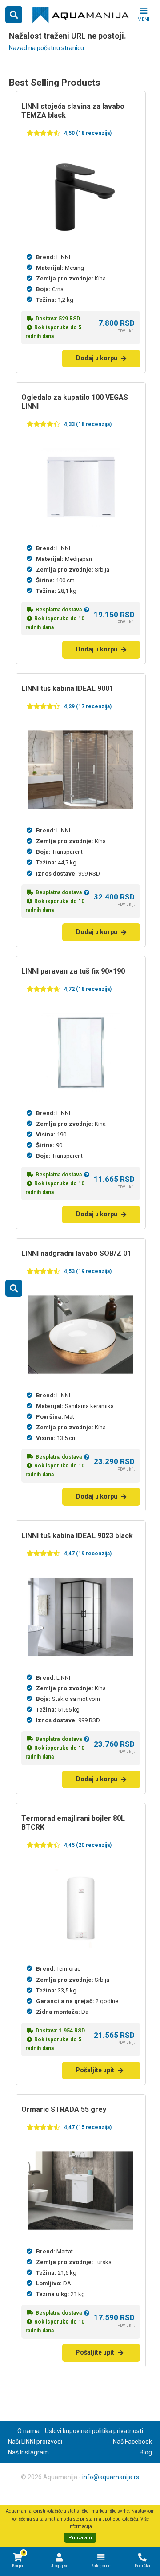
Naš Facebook (132, 2442)
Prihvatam (80, 2538)
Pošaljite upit (95, 2070)
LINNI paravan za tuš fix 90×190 (73, 971)
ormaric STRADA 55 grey (64, 2109)
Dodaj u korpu (97, 358)
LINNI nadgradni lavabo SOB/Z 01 (76, 1253)
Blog (146, 2452)
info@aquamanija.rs (111, 2477)
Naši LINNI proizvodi (35, 2442)
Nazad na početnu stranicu (46, 48)
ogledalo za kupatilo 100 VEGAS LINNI (75, 402)
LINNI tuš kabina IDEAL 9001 (67, 688)
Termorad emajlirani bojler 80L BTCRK (73, 1823)
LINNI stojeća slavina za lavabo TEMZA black (73, 111)
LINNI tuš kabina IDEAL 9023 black (77, 1536)
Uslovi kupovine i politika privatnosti (94, 2431)
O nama (28, 2431)
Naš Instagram (28, 2452)
